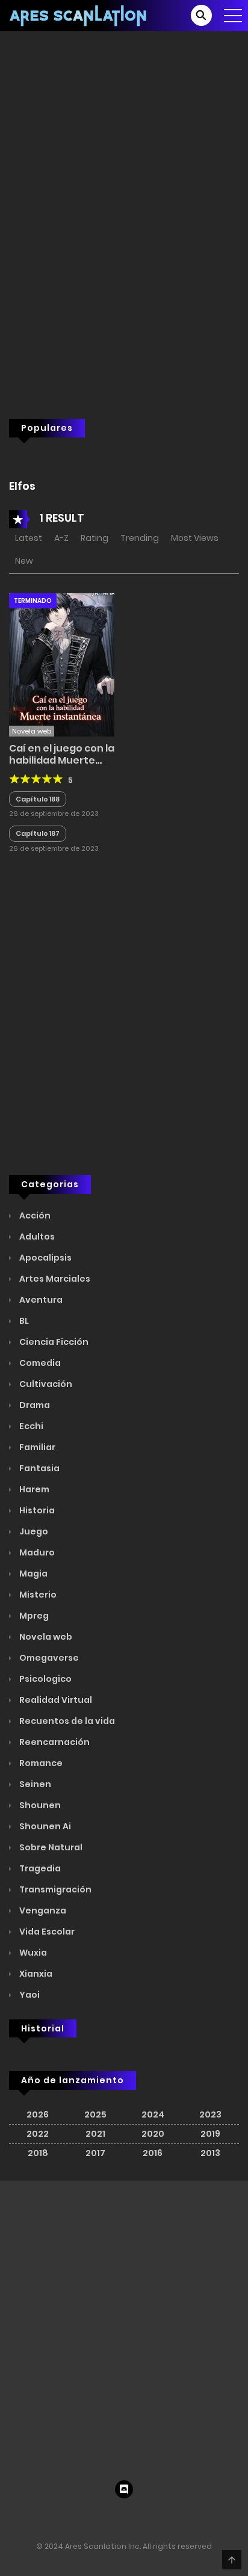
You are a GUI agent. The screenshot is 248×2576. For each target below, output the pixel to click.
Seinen (34, 2155)
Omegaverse (48, 2028)
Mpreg (33, 1986)
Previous (206, 459)
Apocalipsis (45, 1628)
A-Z (61, 909)
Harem (33, 1860)
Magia (33, 1944)
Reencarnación (54, 2113)
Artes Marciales (54, 1649)
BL (23, 1691)
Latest (29, 909)
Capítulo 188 (38, 1170)
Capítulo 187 (38, 1204)
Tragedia (39, 2239)
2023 (210, 2485)
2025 (95, 2485)
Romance (40, 2134)
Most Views (195, 909)
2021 (95, 2504)
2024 (153, 2485)
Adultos (36, 1607)
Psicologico (45, 2049)
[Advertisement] (124, 255)
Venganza (42, 2281)
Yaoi (29, 2365)
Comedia (39, 1734)
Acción (34, 1586)
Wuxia (32, 2323)
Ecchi (30, 1797)
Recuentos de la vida (66, 2092)
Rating (95, 909)
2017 (95, 2524)
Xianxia (35, 2344)
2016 (153, 2524)
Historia (36, 1881)
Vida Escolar (46, 2302)
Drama (34, 1776)
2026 (38, 2485)
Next (230, 459)
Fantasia (39, 1839)
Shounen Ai (44, 2197)
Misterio (37, 1965)
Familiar (36, 1818)
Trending (140, 909)
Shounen (39, 2176)
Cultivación (45, 1755)
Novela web (45, 2007)
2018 (38, 2524)
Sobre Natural (50, 2218)
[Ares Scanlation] (79, 15)
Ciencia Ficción (53, 1713)
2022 (38, 2504)
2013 (210, 2524)
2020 (153, 2504)
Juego (33, 1902)
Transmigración (54, 2260)
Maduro (36, 1923)
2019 (210, 2504)
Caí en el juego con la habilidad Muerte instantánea (62, 1131)
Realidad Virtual (55, 2071)
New (24, 932)
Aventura (40, 1670)
